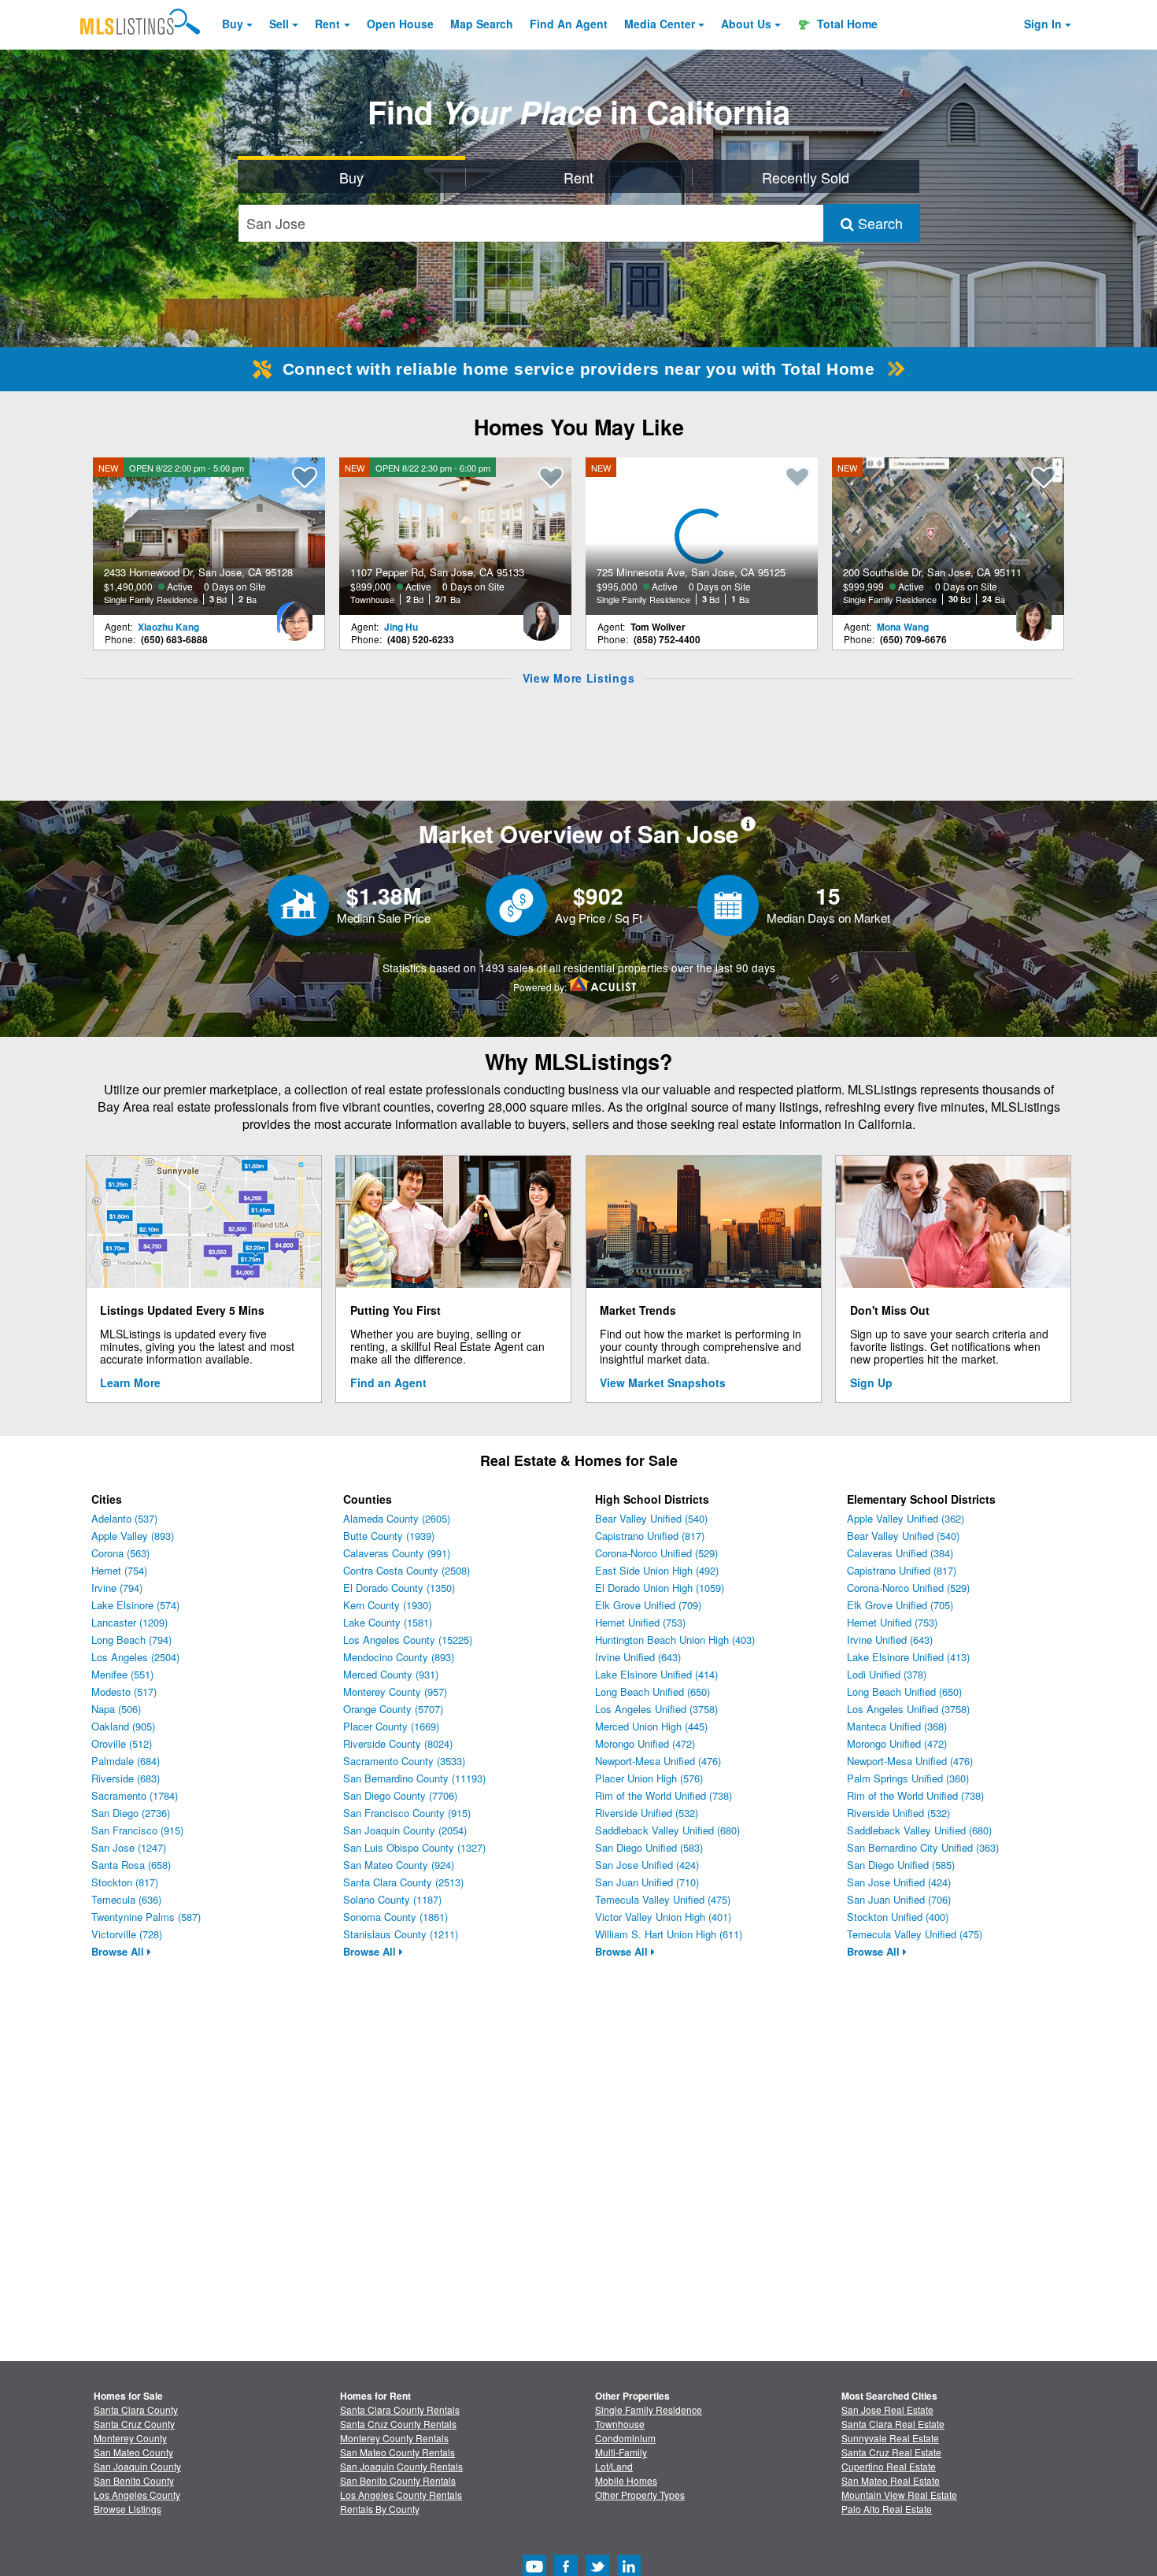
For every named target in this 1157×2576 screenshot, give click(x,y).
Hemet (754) (119, 1570)
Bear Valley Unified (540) (651, 1518)
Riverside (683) (126, 1778)
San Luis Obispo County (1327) (414, 1847)
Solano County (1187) (392, 1899)
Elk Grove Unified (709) (648, 1605)
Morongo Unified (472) (645, 1743)
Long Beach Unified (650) (652, 1691)
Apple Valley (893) (133, 1536)
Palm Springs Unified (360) (908, 1778)
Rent (327, 24)
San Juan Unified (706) (899, 1899)
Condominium (625, 2438)
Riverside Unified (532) (647, 1813)
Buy (233, 24)
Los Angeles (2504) (135, 1657)
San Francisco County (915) (407, 1813)
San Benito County (134, 2480)
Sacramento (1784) (135, 1795)
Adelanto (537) (124, 1518)
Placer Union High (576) (649, 1778)
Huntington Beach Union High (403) (675, 1640)
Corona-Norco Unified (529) (656, 1553)
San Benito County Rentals (398, 2480)
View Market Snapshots (663, 1382)
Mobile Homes (626, 2480)
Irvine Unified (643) (638, 1657)
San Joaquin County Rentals (401, 2466)
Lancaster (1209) (129, 1622)
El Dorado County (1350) (399, 1588)
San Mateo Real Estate (891, 2480)
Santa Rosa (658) (131, 1865)
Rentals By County (380, 2509)
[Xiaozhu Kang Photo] (294, 615)
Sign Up (871, 1382)
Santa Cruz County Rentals (398, 2424)
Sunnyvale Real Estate (890, 2438)
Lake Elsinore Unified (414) (656, 1674)
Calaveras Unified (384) (900, 1553)
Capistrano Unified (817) (650, 1536)
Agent (569, 24)
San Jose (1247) (129, 1847)
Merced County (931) (391, 1674)
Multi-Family (621, 2452)
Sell (279, 24)
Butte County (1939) (389, 1536)
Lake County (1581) (388, 1622)
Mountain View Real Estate (899, 2495)
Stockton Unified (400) (898, 1917)
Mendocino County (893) (399, 1657)
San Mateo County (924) (399, 1865)
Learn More (130, 1382)
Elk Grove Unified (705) (900, 1605)
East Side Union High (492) (657, 1570)
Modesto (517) (124, 1691)
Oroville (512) (122, 1743)
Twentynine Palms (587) (146, 1917)
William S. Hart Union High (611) (669, 1934)
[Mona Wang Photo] (1033, 615)
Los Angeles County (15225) (408, 1640)
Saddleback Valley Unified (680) (667, 1830)
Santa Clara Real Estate (893, 2424)
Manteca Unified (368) (897, 1726)
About (746, 24)
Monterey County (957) (395, 1691)
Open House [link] (400, 24)
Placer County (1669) (391, 1726)
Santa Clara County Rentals (400, 2409)
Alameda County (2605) (397, 1518)
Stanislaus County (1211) (401, 1934)
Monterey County (130, 2438)
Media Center (660, 24)
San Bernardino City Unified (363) (923, 1847)
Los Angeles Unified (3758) (656, 1709)
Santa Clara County (136, 2409)
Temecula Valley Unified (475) (663, 1899)
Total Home (846, 24)
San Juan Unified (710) (647, 1882)
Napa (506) (116, 1709)
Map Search (482, 24)
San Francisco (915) (137, 1830)
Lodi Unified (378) (887, 1674)
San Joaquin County (137, 2466)
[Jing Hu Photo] (541, 615)
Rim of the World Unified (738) (664, 1795)
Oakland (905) (123, 1726)
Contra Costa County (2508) (407, 1570)
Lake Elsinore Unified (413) (908, 1657)
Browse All (119, 1951)
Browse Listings (128, 2509)
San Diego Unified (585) (901, 1865)
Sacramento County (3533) (404, 1761)
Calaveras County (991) (397, 1553)
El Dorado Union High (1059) (660, 1588)
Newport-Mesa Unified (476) (658, 1761)
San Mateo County (133, 2452)
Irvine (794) (117, 1588)
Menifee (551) (122, 1674)
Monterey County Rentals (394, 2438)
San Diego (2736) (131, 1813)
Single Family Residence (649, 2409)
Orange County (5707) (393, 1709)
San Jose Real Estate (887, 2409)
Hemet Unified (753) (640, 1622)
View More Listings (579, 678)
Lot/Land (614, 2466)
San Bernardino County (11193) (414, 1778)
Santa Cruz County (134, 2424)
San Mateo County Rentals (397, 2452)
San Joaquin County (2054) (405, 1830)
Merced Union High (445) (651, 1726)
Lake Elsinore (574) (135, 1605)
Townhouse (620, 2424)
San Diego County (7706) (400, 1795)
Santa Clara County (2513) (403, 1882)
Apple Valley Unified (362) (906, 1518)
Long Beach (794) (131, 1640)
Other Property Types (640, 2495)
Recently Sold (806, 177)
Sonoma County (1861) (396, 1917)
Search (878, 223)
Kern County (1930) (387, 1605)
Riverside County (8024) (398, 1743)
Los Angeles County (137, 2495)
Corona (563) (120, 1553)
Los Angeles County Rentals (401, 2495)
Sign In (1043, 24)
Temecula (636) (126, 1899)
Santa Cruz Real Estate (891, 2452)
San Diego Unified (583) (649, 1847)
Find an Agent (388, 1382)
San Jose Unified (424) (647, 1865)
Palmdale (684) (126, 1761)
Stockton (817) (125, 1882)
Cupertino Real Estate (889, 2466)
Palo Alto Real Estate (887, 2509)
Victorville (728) (127, 1934)
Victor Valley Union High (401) (663, 1917)
